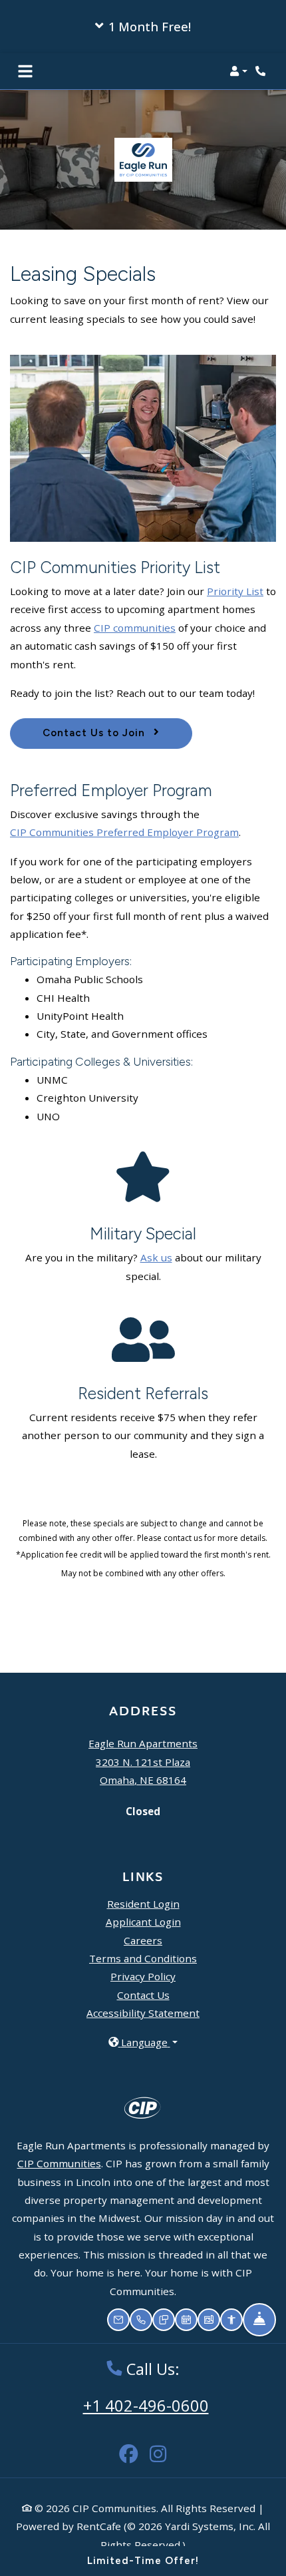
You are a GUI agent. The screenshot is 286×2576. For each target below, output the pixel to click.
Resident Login (143, 1903)
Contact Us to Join (95, 733)
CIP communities (135, 628)
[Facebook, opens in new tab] (128, 2447)
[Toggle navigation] (25, 71)
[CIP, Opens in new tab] (143, 2107)
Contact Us (143, 1995)
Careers (143, 1940)
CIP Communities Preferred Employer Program (124, 832)
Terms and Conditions (143, 1958)
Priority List (235, 591)
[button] (143, 27)
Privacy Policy (143, 1976)
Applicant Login (143, 1921)
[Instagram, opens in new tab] (158, 2447)
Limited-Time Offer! (143, 2561)
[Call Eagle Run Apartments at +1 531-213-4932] (262, 71)
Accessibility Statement (143, 2013)
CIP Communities (59, 2163)
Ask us (156, 1257)
